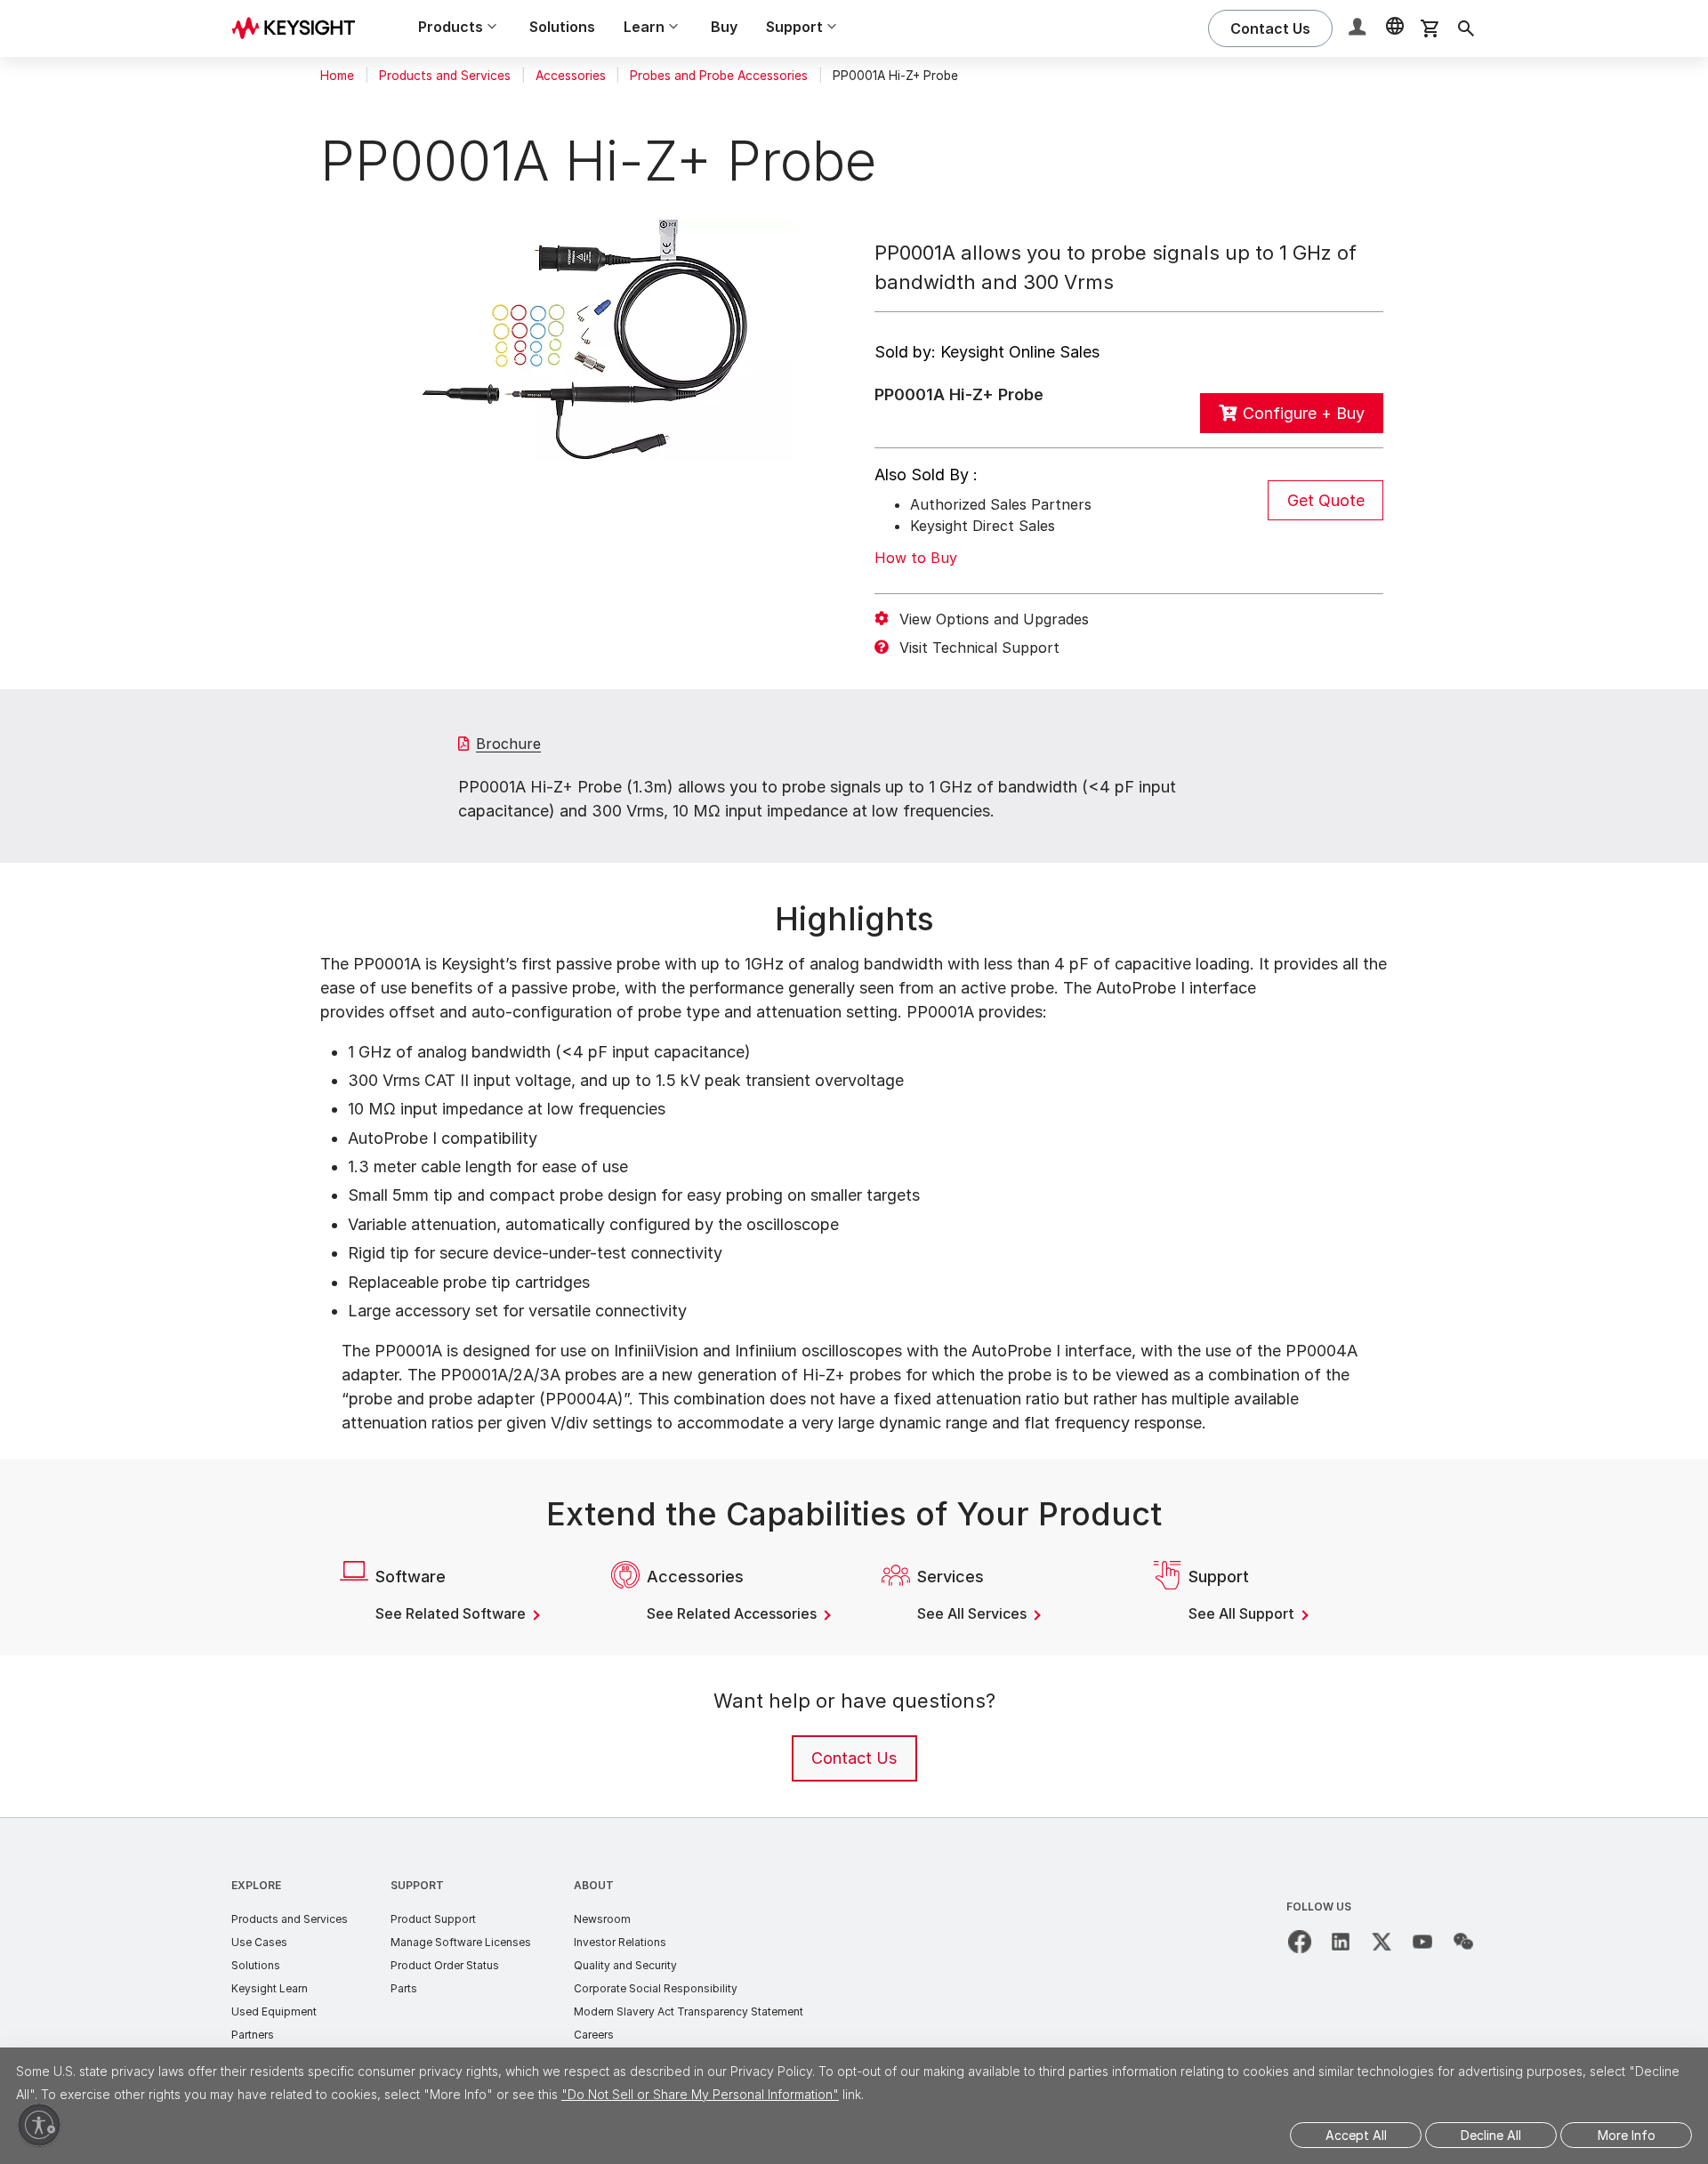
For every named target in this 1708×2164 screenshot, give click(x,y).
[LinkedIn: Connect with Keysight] (1341, 1942)
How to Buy (916, 558)
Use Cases (259, 1942)
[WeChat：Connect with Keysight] (1463, 1942)
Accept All (1356, 2135)
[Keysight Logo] (300, 28)
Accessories (571, 76)
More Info (1627, 2135)
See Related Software (452, 1613)
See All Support (1243, 1613)
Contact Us (854, 1758)
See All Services (974, 1613)
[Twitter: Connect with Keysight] (1382, 1942)
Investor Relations (620, 1942)
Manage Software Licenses (461, 1942)
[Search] (1466, 28)
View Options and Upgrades (994, 619)
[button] (1359, 29)
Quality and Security (625, 1965)
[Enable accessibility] (39, 2125)
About (594, 1885)
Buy (724, 27)
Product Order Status (445, 1965)
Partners (253, 2035)
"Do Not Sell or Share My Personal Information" (700, 2094)
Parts (404, 1988)
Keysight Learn (270, 1988)
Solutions (562, 27)
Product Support (433, 1919)
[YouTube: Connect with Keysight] (1422, 1942)
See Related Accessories (733, 1613)
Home (337, 76)
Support (417, 1885)
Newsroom (602, 1919)
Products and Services (445, 76)
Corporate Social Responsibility (656, 1988)
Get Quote (1326, 500)
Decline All (1491, 2135)
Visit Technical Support (979, 648)
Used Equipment (274, 2011)
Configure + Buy (1304, 413)
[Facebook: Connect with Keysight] (1300, 1942)
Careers (594, 2035)
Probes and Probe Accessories (719, 76)
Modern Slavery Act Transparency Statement (689, 2011)
